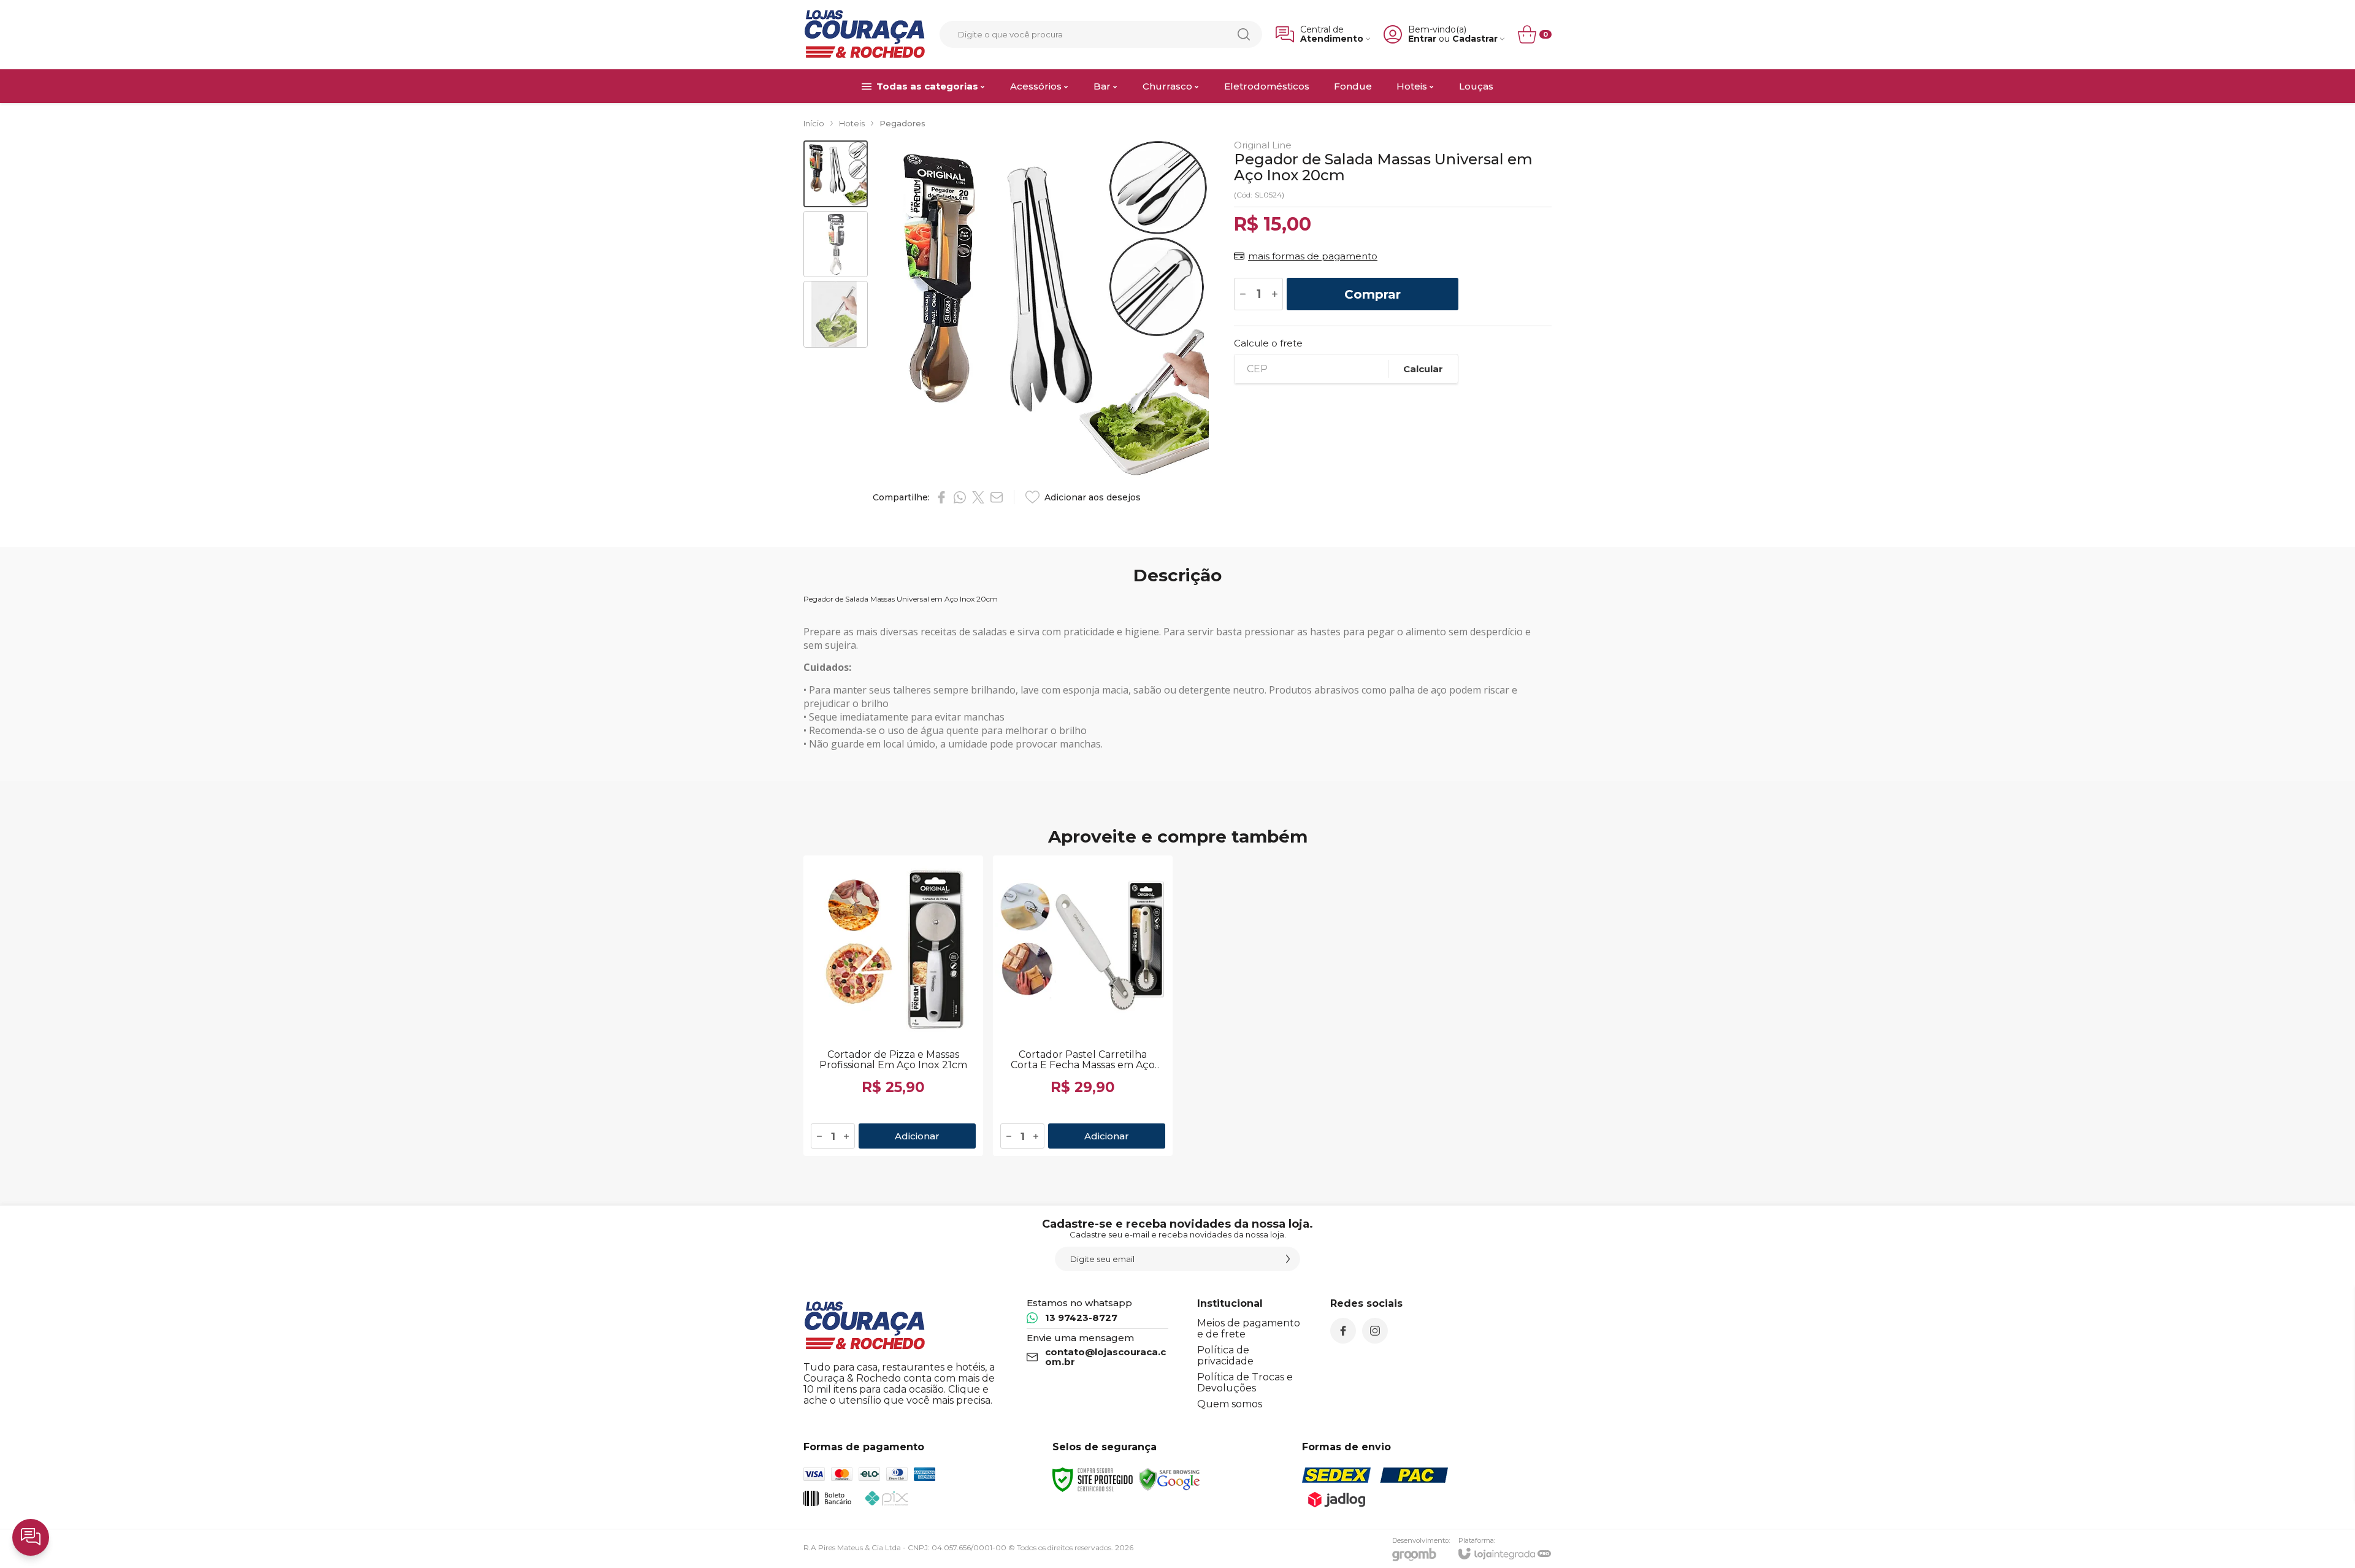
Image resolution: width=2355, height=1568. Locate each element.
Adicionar (917, 1136)
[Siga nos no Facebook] (1343, 1331)
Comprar (1373, 294)
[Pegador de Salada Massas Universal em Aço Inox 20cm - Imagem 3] (836, 314)
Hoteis (852, 123)
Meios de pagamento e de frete (1249, 1329)
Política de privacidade (1225, 1356)
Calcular (1423, 369)
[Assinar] (1288, 1259)
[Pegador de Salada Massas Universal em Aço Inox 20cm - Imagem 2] (836, 244)
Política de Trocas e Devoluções (1245, 1383)
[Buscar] (1244, 34)
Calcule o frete (1268, 343)
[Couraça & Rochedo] (865, 34)
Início (814, 123)
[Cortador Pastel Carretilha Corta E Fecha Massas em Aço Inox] (1083, 1006)
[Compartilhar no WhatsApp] (960, 497)
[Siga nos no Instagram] (1375, 1331)
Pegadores (902, 123)
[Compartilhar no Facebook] (941, 497)
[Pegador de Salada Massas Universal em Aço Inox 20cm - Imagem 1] (836, 174)
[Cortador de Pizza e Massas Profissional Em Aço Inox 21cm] (893, 1006)
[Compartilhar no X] (978, 497)
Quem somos (1230, 1404)
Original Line (1263, 145)
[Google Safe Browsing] (1170, 1479)
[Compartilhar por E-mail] (997, 497)
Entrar (1422, 39)
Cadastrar (1475, 39)
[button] (836, 174)
